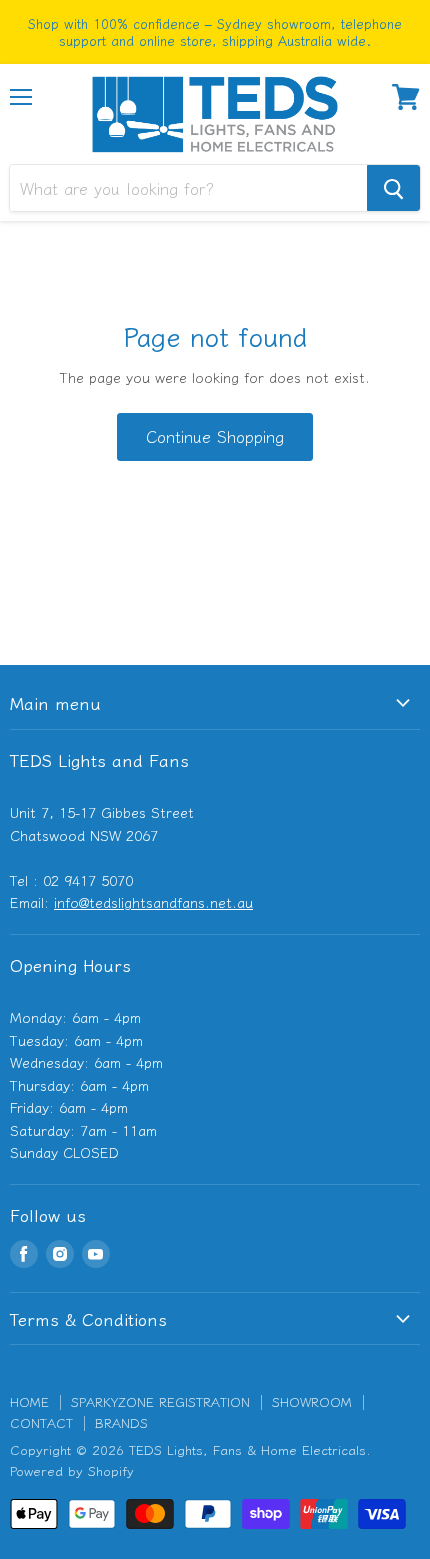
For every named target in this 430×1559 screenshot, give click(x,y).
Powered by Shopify (72, 1470)
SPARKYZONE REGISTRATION (160, 1401)
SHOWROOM (312, 1401)
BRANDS (121, 1422)
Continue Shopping (215, 436)
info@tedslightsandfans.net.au (153, 902)
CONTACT (41, 1422)
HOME (29, 1401)
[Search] (393, 188)
